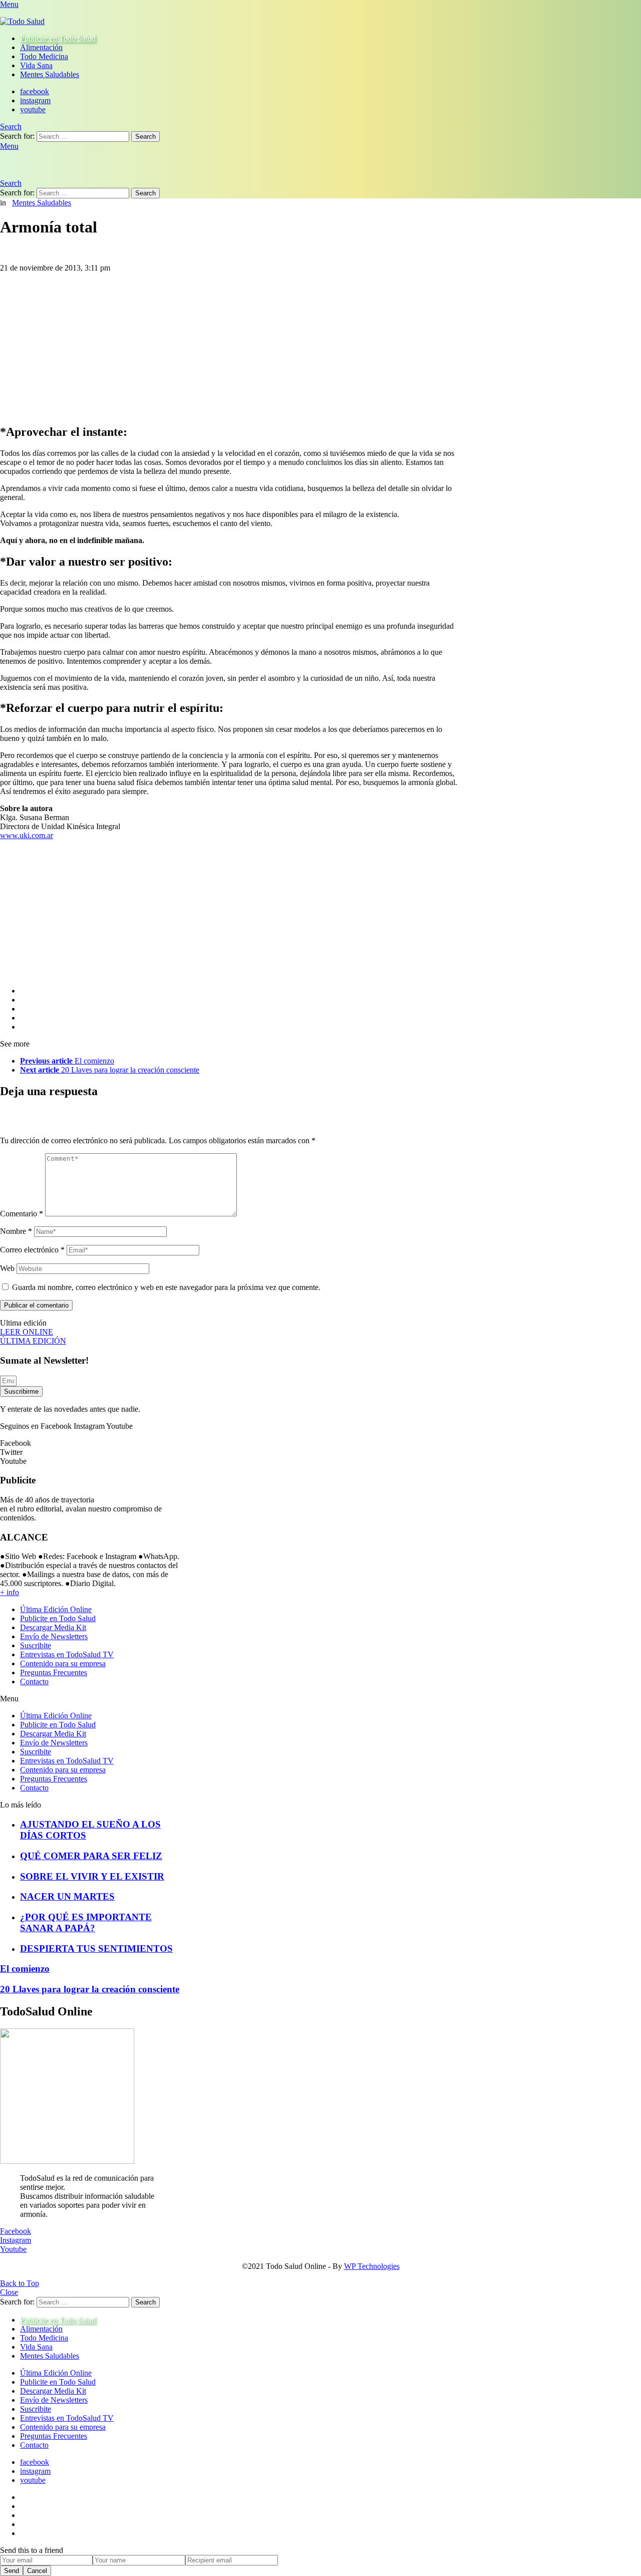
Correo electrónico (32, 1250)
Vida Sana (36, 65)
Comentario (22, 1214)
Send (12, 2571)
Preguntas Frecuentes (54, 1672)
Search (145, 137)
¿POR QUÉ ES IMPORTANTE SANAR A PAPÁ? (86, 1922)
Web (7, 1268)
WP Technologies (372, 2266)
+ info (10, 1592)
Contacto (34, 1682)
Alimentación (41, 47)
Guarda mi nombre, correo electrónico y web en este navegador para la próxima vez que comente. (166, 1287)
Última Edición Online (56, 1609)
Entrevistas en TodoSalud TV (67, 1654)
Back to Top (20, 2283)
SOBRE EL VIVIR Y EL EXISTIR (92, 1876)
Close (9, 2292)
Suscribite (36, 1645)
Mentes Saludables (50, 74)
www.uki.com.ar (27, 835)
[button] (90, 1699)
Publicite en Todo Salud (58, 38)
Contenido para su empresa (63, 1663)
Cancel (37, 2571)
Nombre (16, 1231)
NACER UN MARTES (67, 1896)
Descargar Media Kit (53, 1627)
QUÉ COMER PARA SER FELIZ (91, 1856)
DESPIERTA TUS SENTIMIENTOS (96, 1949)
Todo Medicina (44, 56)
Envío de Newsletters (54, 1636)
